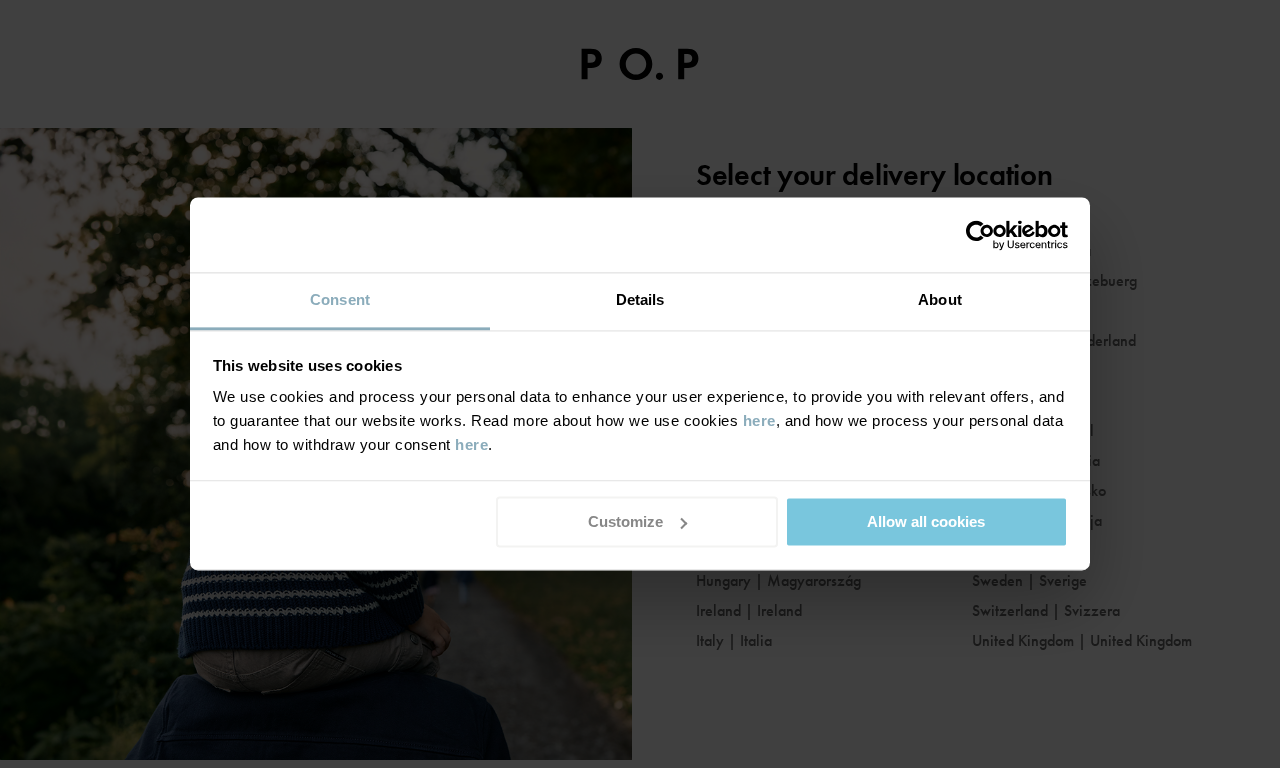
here (759, 420)
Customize (625, 521)
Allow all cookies (926, 521)
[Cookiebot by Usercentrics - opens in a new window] (980, 235)
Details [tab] (640, 299)
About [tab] (940, 299)
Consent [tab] (340, 299)
